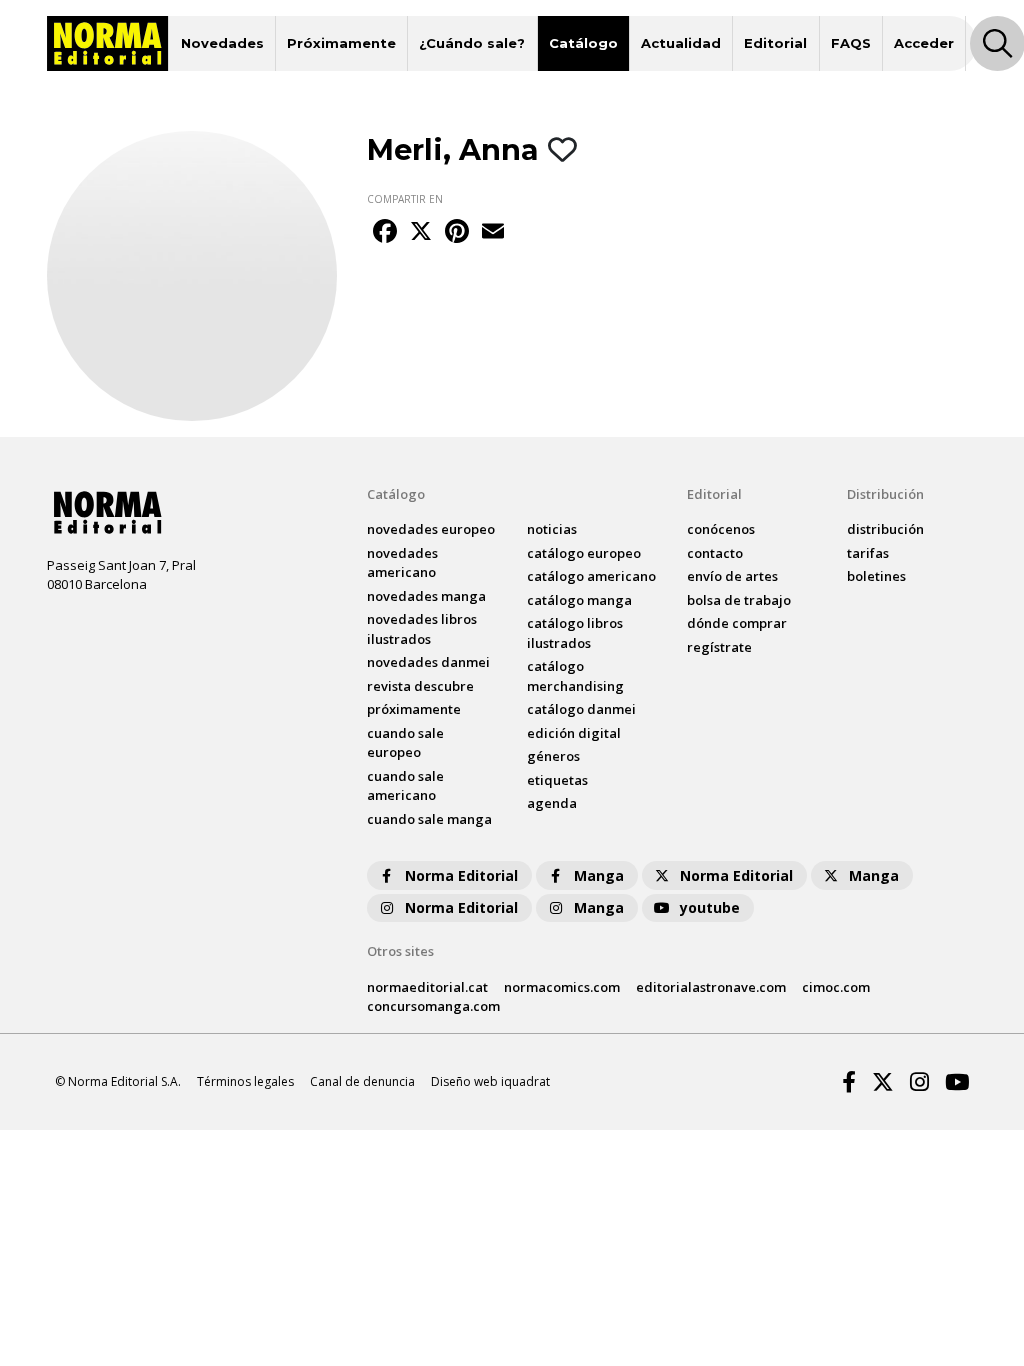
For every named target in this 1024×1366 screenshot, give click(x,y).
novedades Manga (426, 596)
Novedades (222, 43)
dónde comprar (737, 623)
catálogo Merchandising (575, 676)
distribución (885, 529)
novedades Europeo (431, 529)
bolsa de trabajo (739, 600)
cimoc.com (836, 987)
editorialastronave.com (711, 987)
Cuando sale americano (405, 786)
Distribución (885, 494)
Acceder (924, 43)
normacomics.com (562, 987)
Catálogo (583, 43)
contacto (715, 553)
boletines (876, 576)
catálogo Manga (579, 600)
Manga (599, 875)
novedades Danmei (428, 662)
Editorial (775, 43)
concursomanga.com (433, 1006)
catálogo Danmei (581, 709)
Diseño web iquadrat (490, 1081)
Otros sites (400, 951)
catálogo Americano (591, 576)
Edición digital (574, 733)
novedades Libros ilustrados (422, 629)
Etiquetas (557, 780)
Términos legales (245, 1081)
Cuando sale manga (429, 819)
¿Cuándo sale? (472, 43)
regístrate (719, 647)
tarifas (868, 553)
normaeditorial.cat (427, 987)
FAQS (851, 43)
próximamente (414, 709)
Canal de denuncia (362, 1081)
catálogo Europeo (584, 553)
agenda (552, 803)
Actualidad (681, 43)
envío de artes (732, 576)
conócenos (721, 529)
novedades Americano (402, 563)
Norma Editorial (461, 875)
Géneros (553, 756)
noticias (552, 529)
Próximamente (341, 43)
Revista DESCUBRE (420, 686)
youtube (710, 907)
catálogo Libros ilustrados (575, 633)
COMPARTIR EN (405, 199)
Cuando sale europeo (405, 743)
